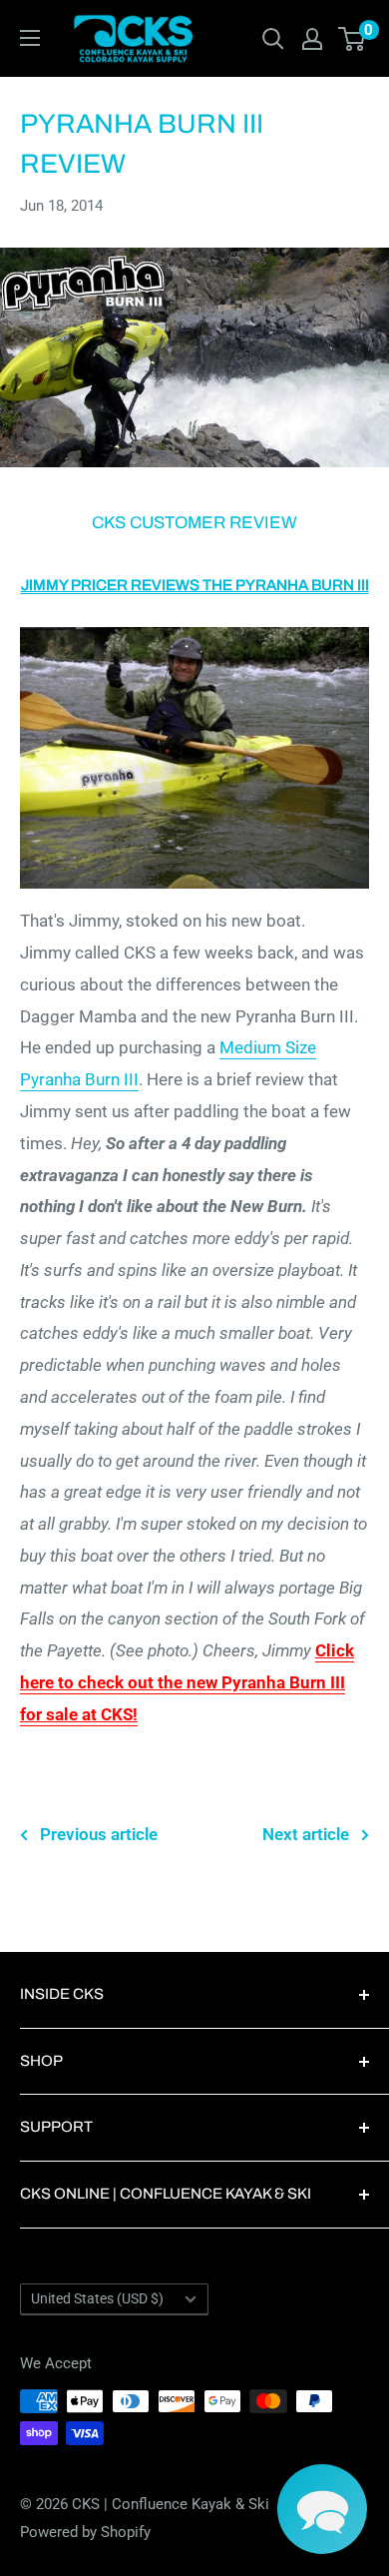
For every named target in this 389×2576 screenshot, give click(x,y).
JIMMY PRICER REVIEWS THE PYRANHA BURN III (195, 585)
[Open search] (273, 39)
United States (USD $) (97, 2299)
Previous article (99, 1834)
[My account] (312, 39)
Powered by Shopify (85, 2532)
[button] (322, 2509)
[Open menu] (30, 38)
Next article (306, 1834)
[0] (353, 39)
